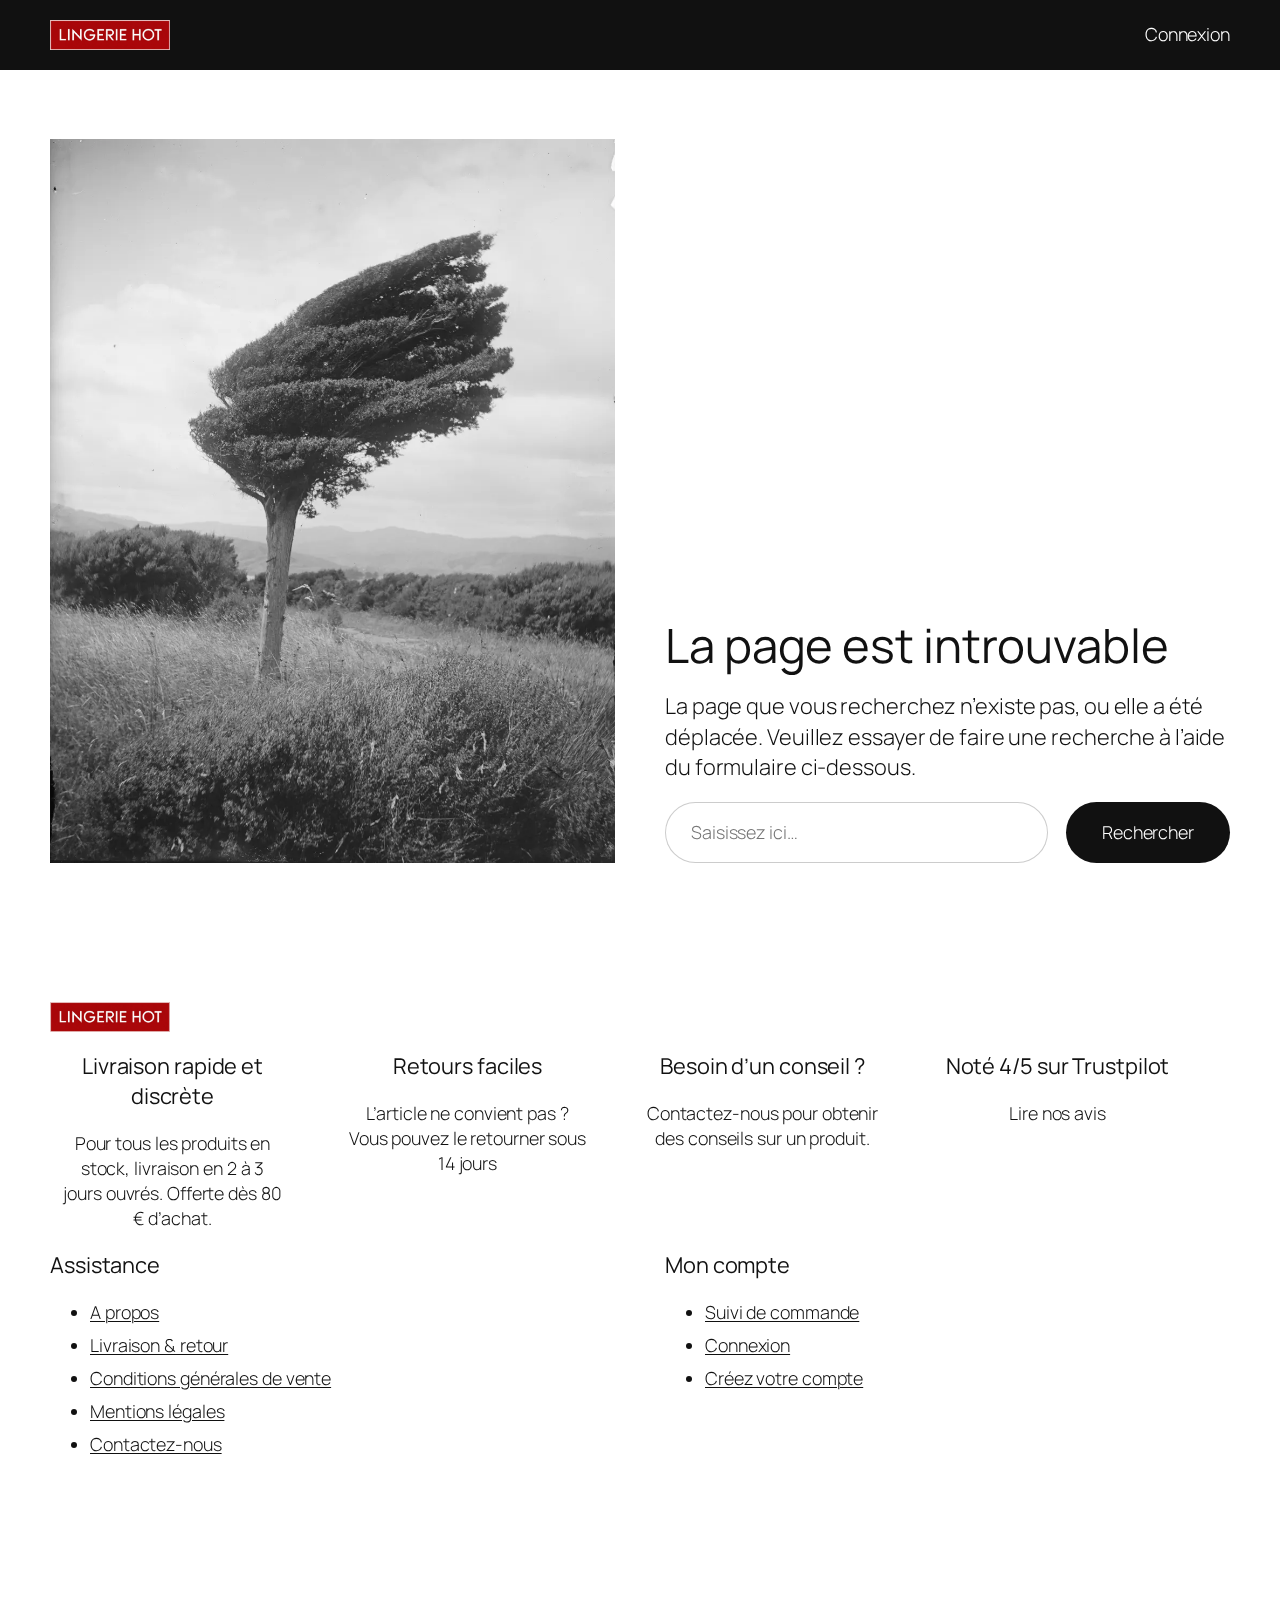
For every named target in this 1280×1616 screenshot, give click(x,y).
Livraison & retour (159, 1345)
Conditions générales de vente (210, 1378)
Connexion (747, 1345)
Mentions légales (157, 1411)
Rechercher (1148, 832)
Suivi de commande (782, 1312)
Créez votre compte (784, 1378)
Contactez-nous (156, 1444)
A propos (124, 1312)
